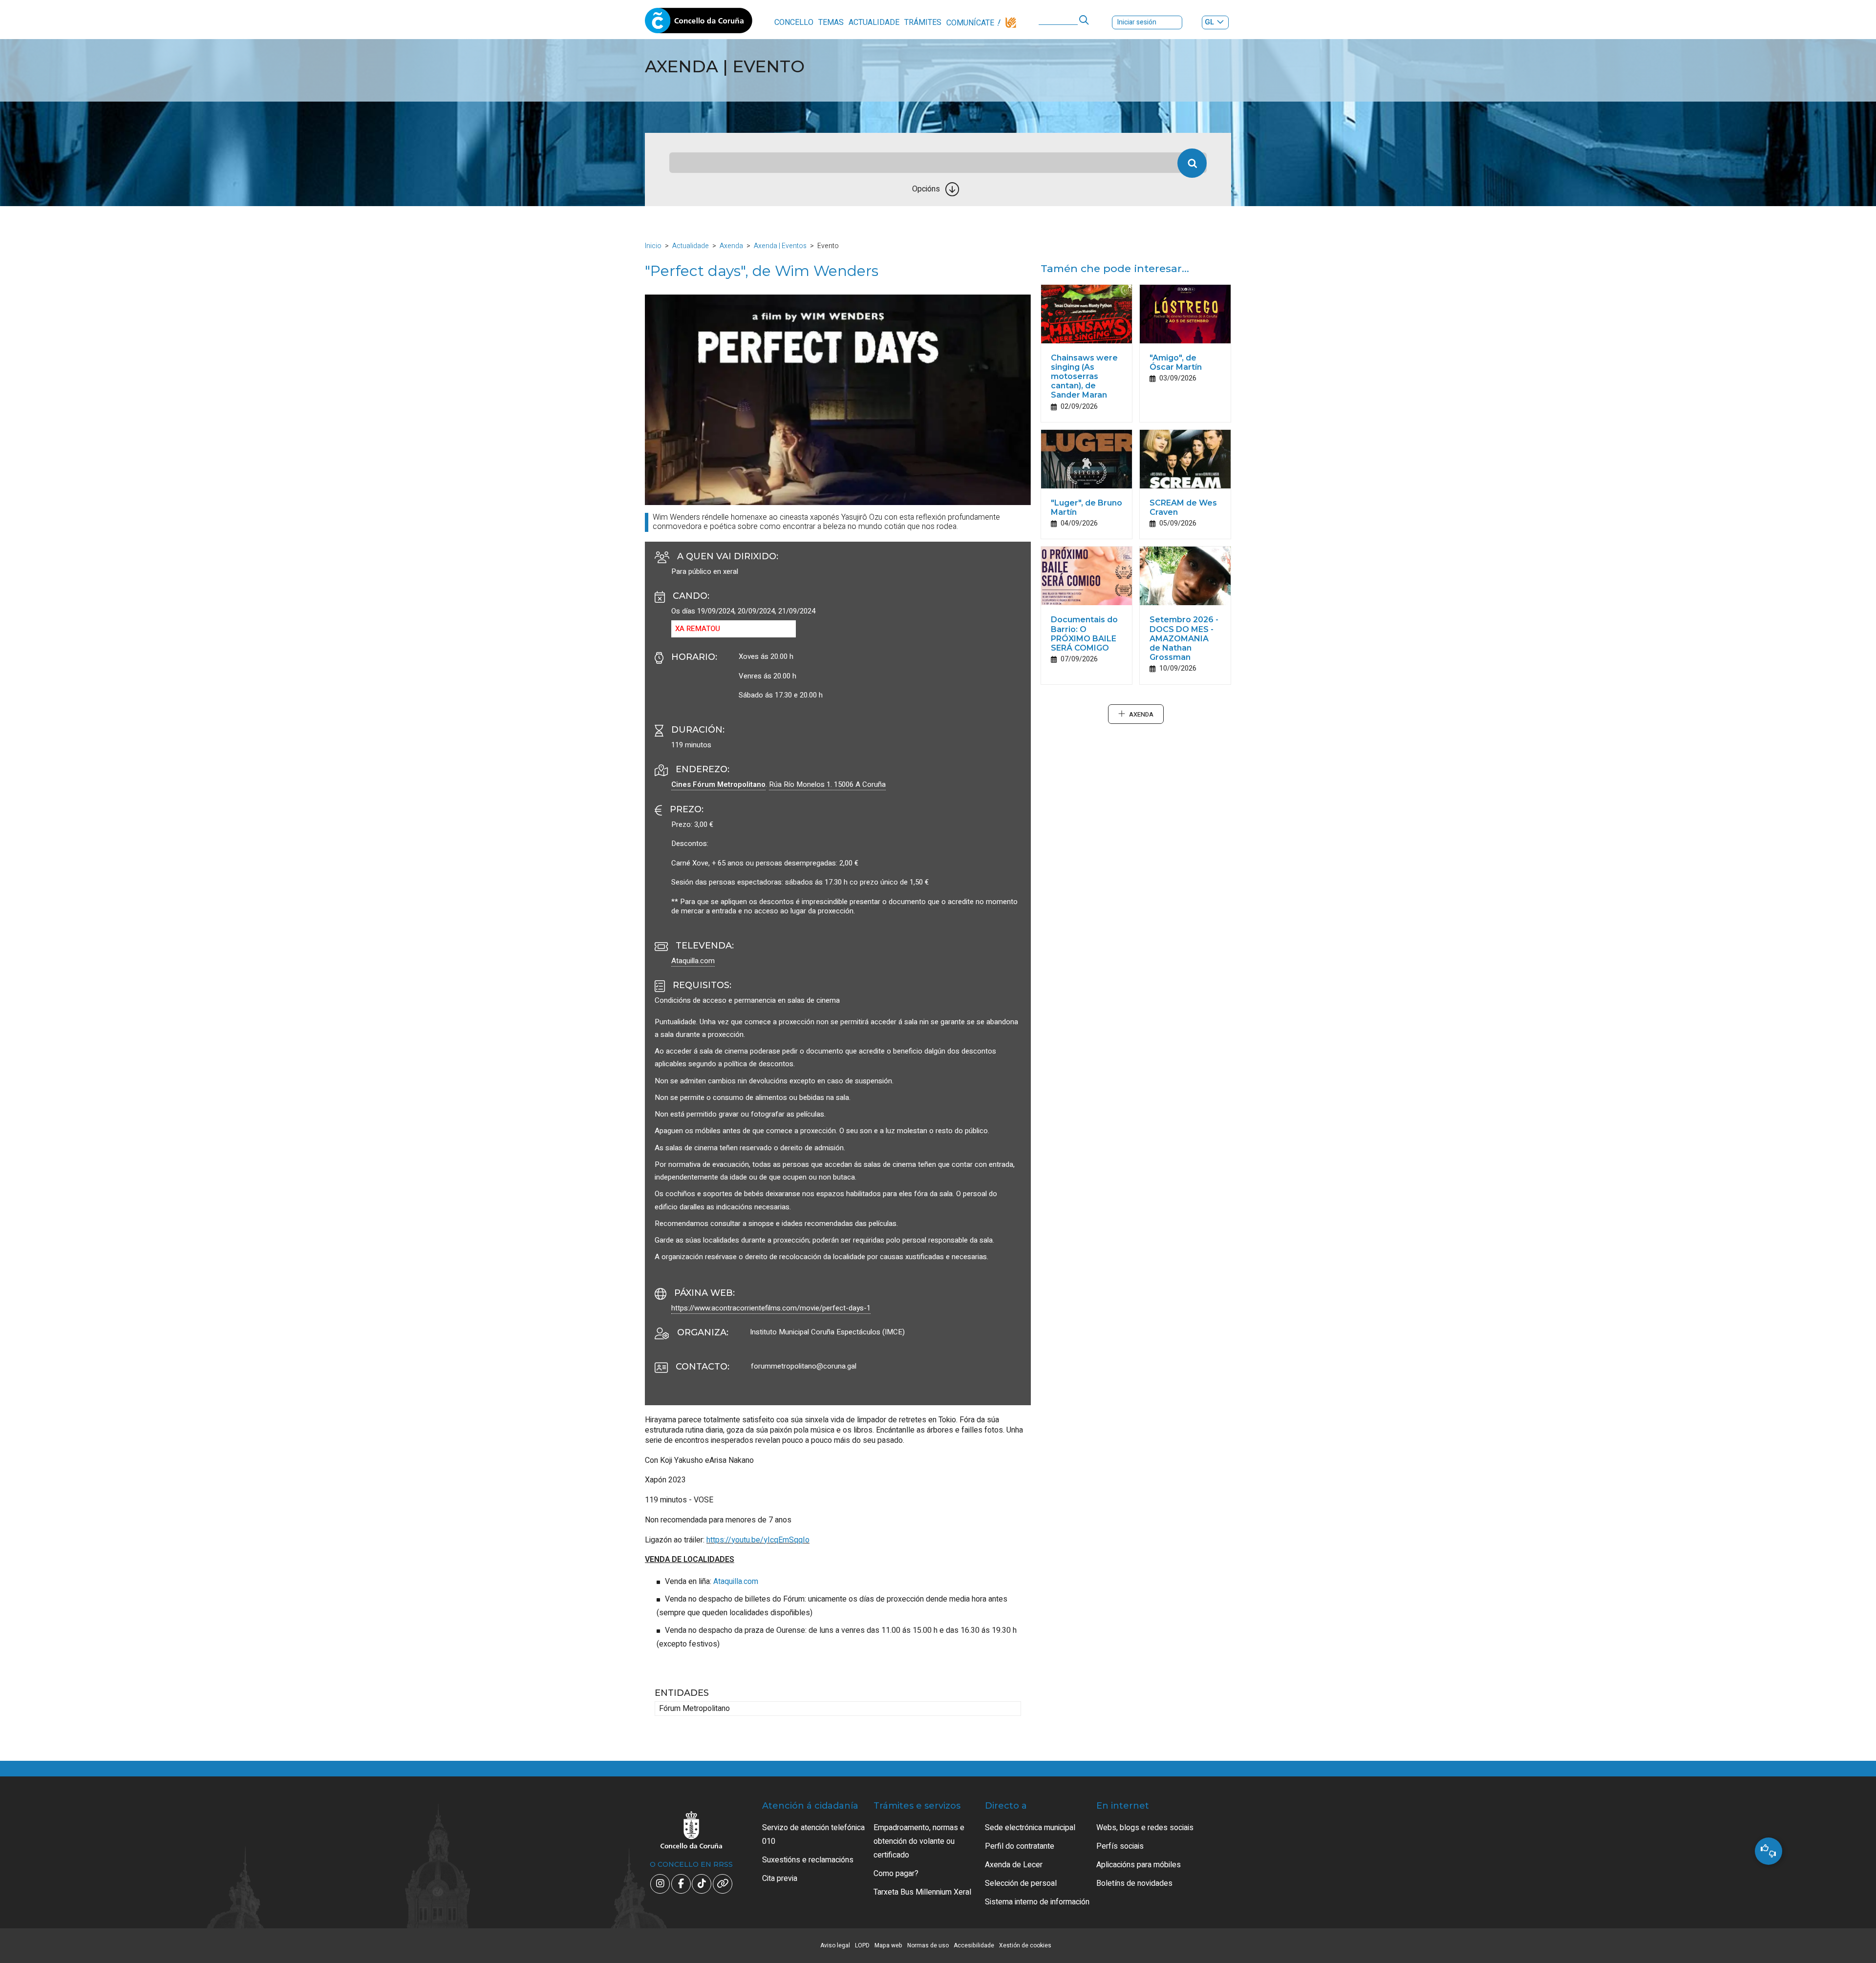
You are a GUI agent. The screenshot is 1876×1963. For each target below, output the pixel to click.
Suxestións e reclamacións (808, 1860)
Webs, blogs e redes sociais (1145, 1828)
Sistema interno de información (1037, 1902)
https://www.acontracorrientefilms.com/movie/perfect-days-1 (771, 1308)
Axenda (731, 246)
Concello (794, 22)
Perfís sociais (1120, 1846)
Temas (831, 22)
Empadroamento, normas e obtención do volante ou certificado (919, 1841)
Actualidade (874, 22)
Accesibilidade (974, 1945)
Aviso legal (835, 1945)
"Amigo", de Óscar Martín (1176, 362)
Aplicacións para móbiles (1139, 1865)
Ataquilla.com (693, 961)
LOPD (862, 1945)
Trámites (923, 22)
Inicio (653, 246)
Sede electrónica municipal (1030, 1828)
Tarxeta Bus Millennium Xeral (922, 1892)
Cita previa (780, 1879)
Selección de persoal (1021, 1883)
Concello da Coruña (699, 23)
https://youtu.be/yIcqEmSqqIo (758, 1540)
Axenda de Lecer (1014, 1865)
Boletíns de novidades (1134, 1883)
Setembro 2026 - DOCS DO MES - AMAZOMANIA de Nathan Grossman (1184, 638)
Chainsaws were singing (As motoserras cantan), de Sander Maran (1084, 377)
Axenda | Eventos (780, 246)
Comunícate (970, 23)
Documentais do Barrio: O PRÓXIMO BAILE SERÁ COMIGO (1084, 634)
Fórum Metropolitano (694, 1709)
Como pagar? (896, 1874)
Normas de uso (928, 1945)
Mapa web (888, 1945)
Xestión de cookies (1025, 1945)
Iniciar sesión (1137, 22)
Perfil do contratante (1020, 1846)
